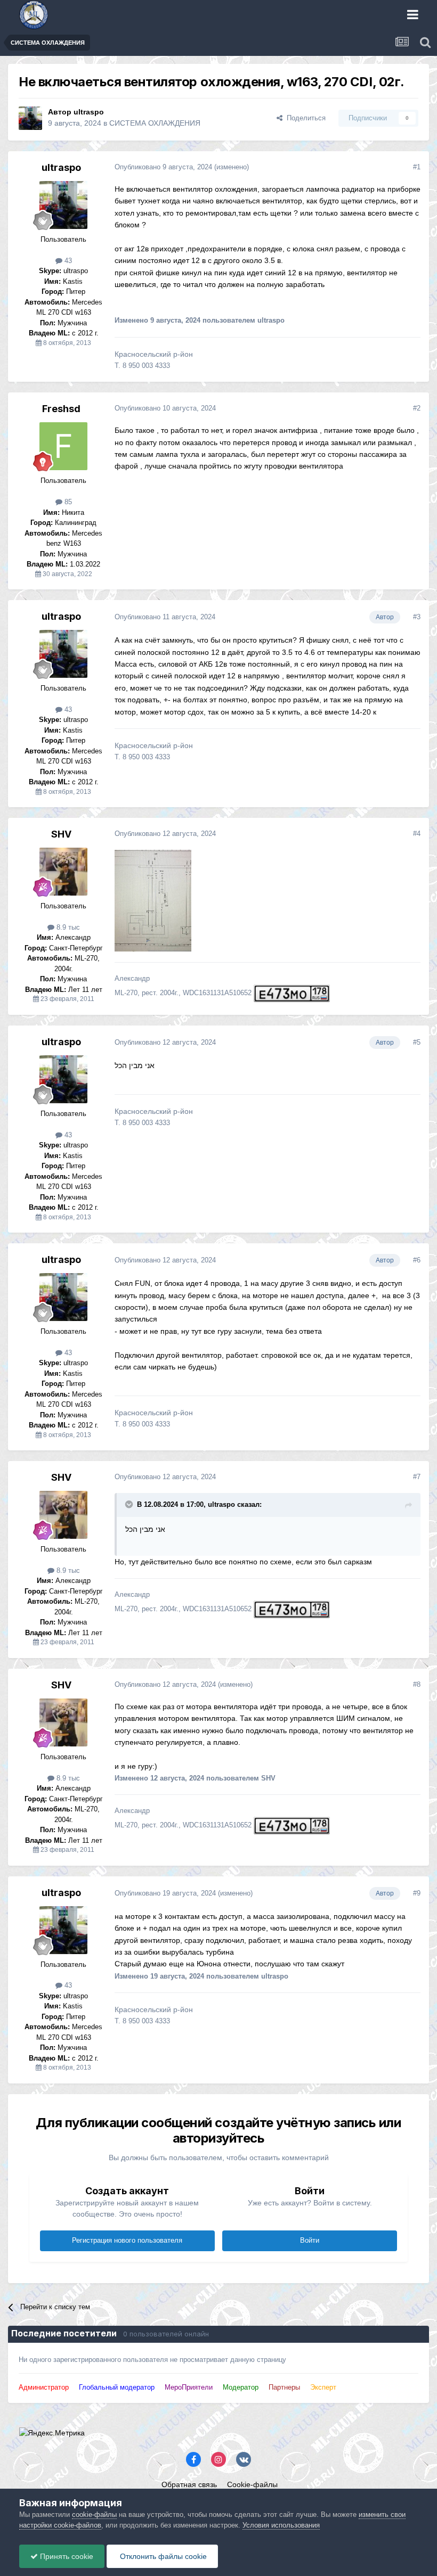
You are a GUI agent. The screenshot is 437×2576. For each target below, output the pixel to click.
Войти (310, 2240)
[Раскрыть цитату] (130, 1504)
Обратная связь (189, 2484)
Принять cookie (66, 2556)
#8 (417, 1684)
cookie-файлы (94, 2515)
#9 (417, 1893)
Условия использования (281, 2525)
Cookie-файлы (252, 2484)
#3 (417, 617)
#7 (417, 1477)
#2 (417, 408)
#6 (417, 1260)
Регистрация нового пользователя (127, 2240)
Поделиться (304, 118)
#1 (417, 167)
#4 (417, 834)
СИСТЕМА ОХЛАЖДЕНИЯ (155, 123)
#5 (417, 1042)
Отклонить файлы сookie (162, 2556)
